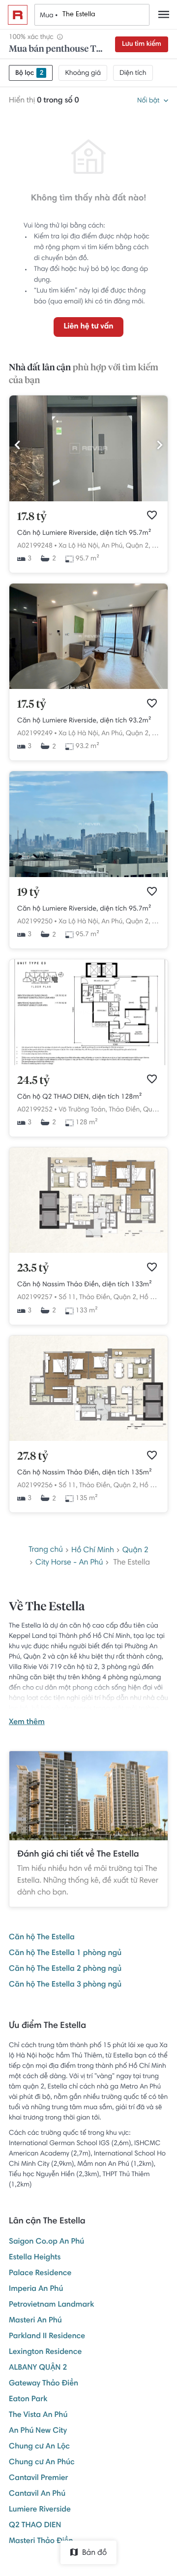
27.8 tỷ (33, 1457)
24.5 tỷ (33, 1081)
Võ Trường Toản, (83, 1110)
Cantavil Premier (39, 2478)
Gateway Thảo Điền (44, 2384)
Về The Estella (47, 1607)
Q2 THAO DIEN (35, 2526)
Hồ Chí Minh (158, 1298)
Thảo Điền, (125, 1110)
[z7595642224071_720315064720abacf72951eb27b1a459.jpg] (88, 500)
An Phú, (113, 546)
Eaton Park (28, 2400)
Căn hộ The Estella (42, 1938)
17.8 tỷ (32, 517)
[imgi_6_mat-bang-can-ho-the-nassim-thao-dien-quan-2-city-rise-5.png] (88, 1439)
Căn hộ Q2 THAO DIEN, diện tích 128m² (79, 1097)
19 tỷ (28, 893)
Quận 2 (135, 1551)
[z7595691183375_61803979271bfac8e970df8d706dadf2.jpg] (88, 876)
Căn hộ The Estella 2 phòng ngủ (65, 1969)
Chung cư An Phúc (42, 2463)
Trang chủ (46, 1550)
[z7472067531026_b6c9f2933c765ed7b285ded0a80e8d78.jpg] (88, 687)
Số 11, (68, 1298)
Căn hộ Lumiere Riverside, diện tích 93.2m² (84, 721)
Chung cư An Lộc (39, 2447)
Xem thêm (27, 1723)
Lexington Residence (45, 2352)
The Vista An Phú (38, 2415)
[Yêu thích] (152, 515)
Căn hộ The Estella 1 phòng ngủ (65, 1954)
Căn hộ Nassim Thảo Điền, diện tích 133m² (85, 1285)
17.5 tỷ (32, 705)
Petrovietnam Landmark (51, 2305)
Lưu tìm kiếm (142, 44)
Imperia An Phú (36, 2289)
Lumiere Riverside (40, 2510)
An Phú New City (38, 2431)
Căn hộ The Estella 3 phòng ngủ (65, 1985)
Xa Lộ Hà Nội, (79, 546)
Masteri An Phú (35, 2321)
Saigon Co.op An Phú (46, 2242)
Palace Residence (40, 2274)
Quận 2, (138, 546)
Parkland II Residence (47, 2337)
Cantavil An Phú (37, 2494)
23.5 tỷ (33, 1269)
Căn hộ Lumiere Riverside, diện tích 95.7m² (84, 533)
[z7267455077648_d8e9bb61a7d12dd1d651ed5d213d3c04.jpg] (88, 1064)
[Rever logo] (18, 15)
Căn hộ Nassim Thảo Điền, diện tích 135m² (85, 1473)
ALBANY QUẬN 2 (38, 2368)
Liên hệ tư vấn (88, 327)
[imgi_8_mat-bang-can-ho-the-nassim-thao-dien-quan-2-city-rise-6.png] (88, 1251)
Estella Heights (35, 2258)
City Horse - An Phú (69, 1563)
